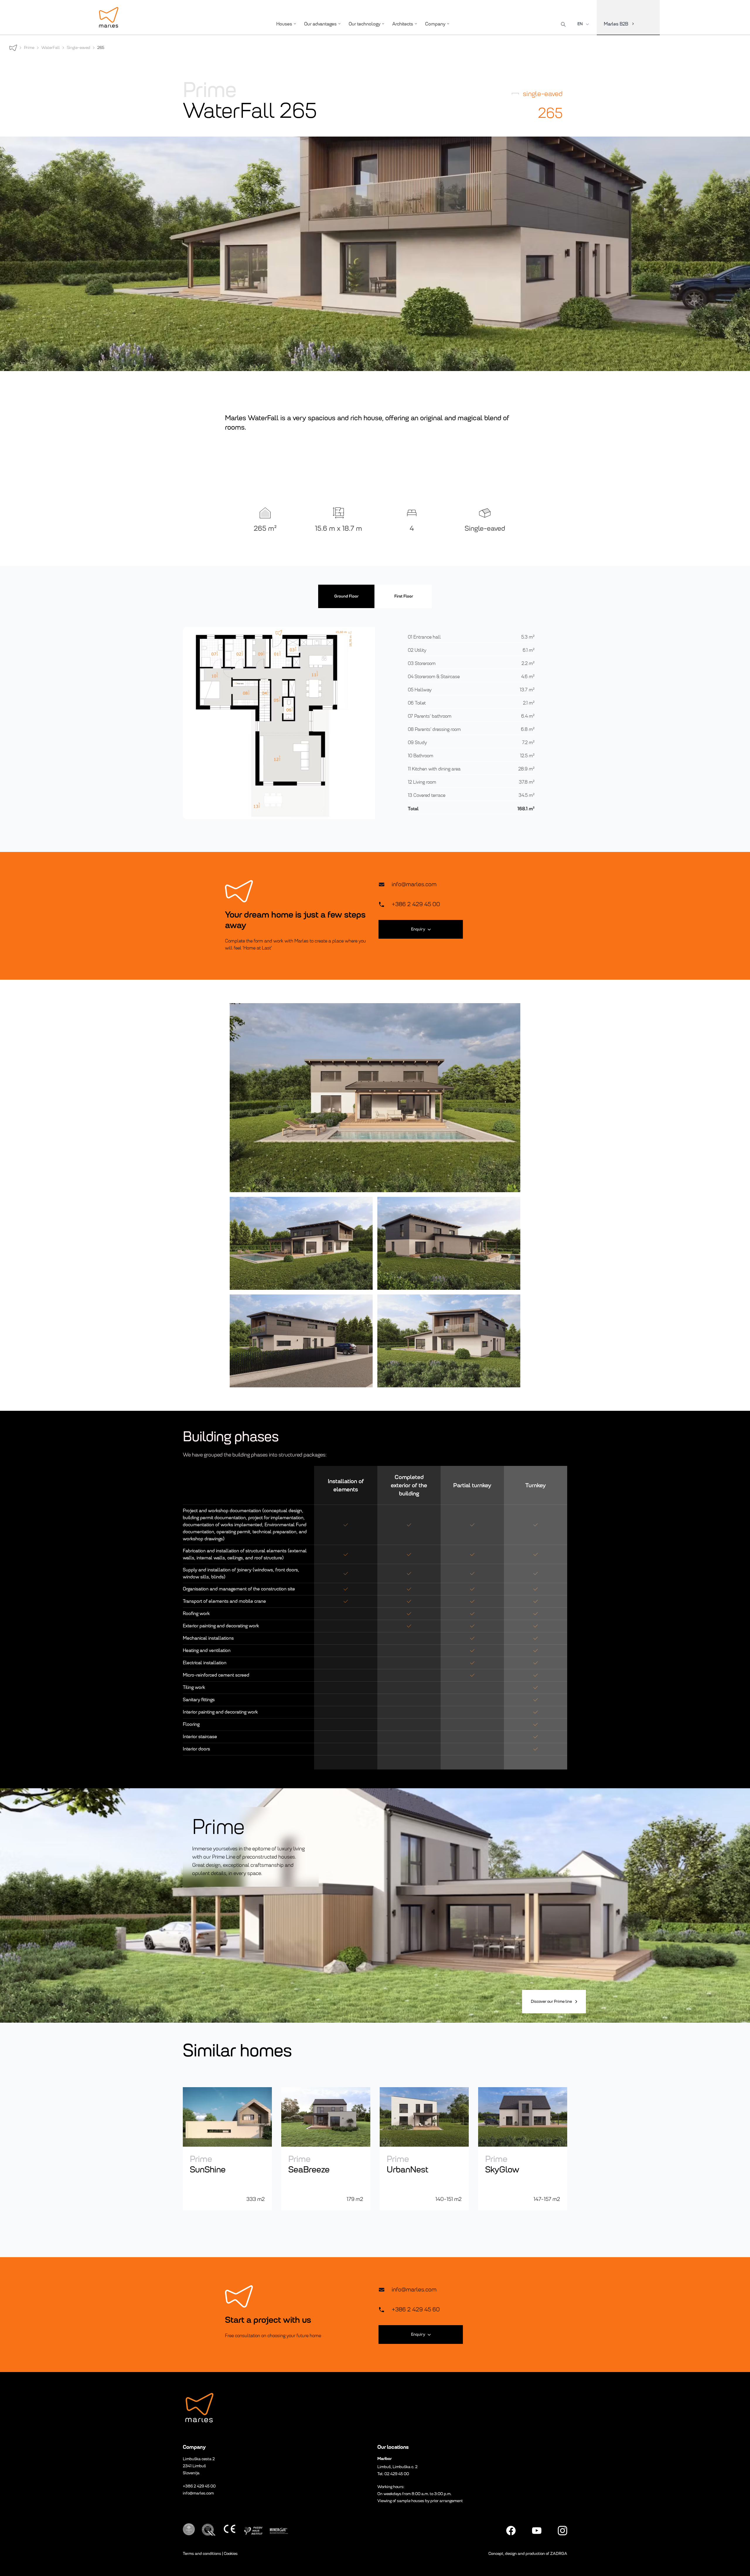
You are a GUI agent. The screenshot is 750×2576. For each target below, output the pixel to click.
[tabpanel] (375, 723)
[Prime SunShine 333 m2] (227, 2145)
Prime (29, 48)
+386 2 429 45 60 (416, 2309)
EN (580, 24)
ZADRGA (559, 2554)
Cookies (231, 2554)
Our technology (364, 24)
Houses (284, 24)
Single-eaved (79, 48)
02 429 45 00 (397, 2474)
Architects (403, 24)
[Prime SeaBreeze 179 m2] (326, 2145)
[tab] (346, 596)
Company (435, 24)
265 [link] (101, 48)
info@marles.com (414, 884)
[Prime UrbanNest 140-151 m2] (424, 2145)
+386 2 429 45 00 (416, 904)
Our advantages (320, 24)
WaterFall (51, 48)
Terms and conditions (202, 2554)
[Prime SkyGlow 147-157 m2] (523, 2145)
